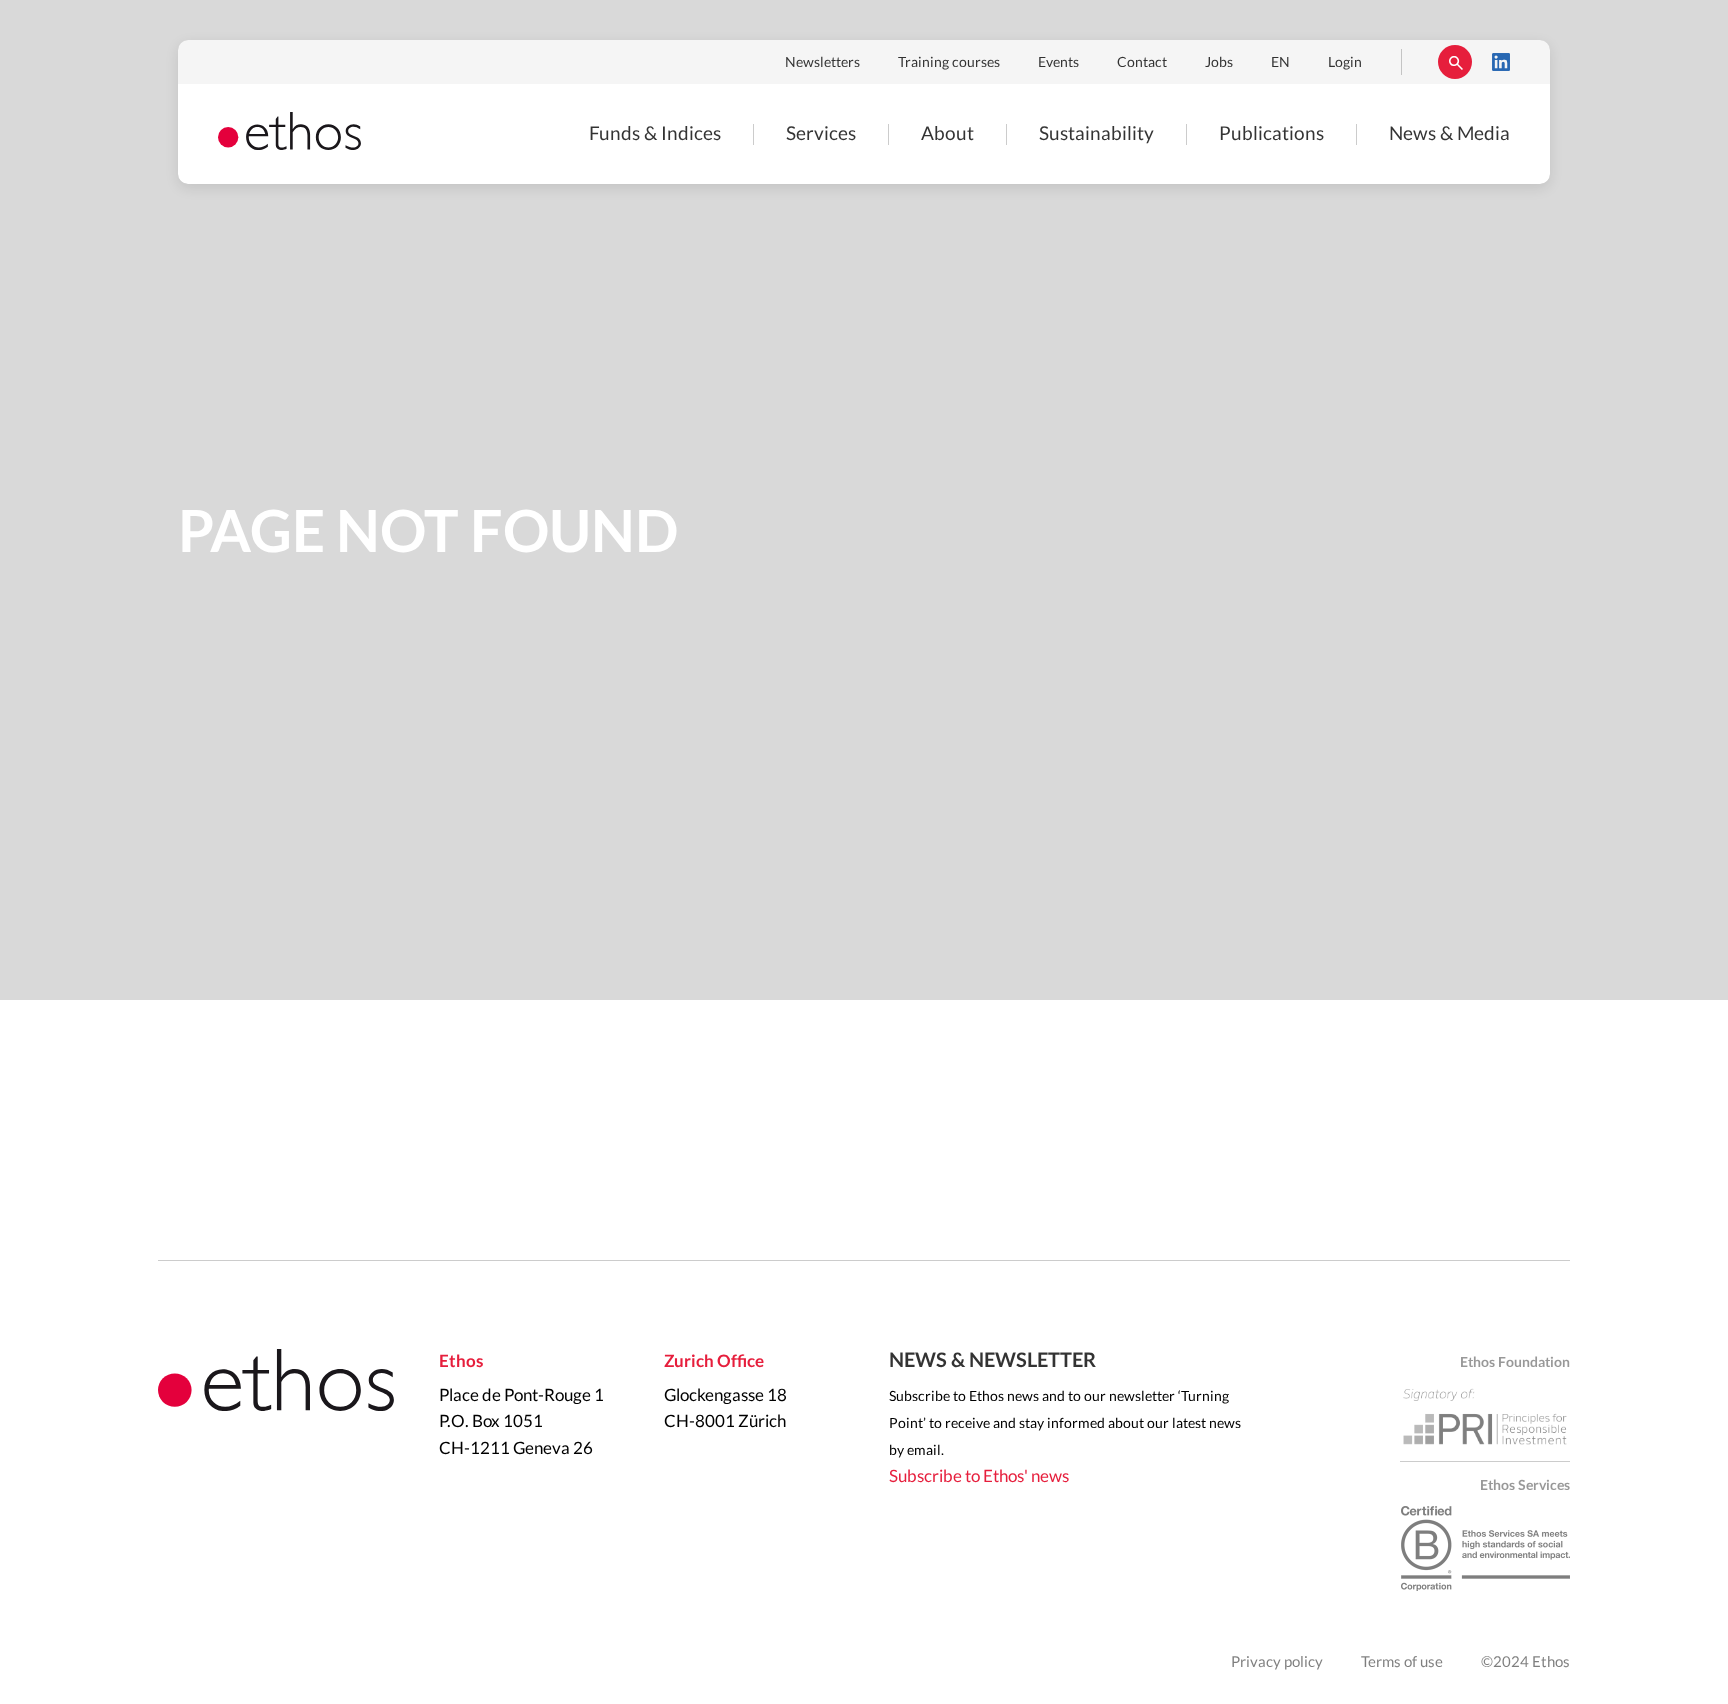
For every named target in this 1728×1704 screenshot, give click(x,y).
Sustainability (1096, 134)
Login (1345, 63)
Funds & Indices (655, 134)
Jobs (1219, 63)
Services (821, 134)
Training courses (949, 63)
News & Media (1449, 134)
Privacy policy (1277, 1662)
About (947, 134)
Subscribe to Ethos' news (979, 1476)
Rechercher (1455, 62)
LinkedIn (1501, 62)
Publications (1271, 134)
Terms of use (1402, 1662)
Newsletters (822, 63)
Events (1058, 63)
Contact (1142, 63)
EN (1280, 63)
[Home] (289, 144)
